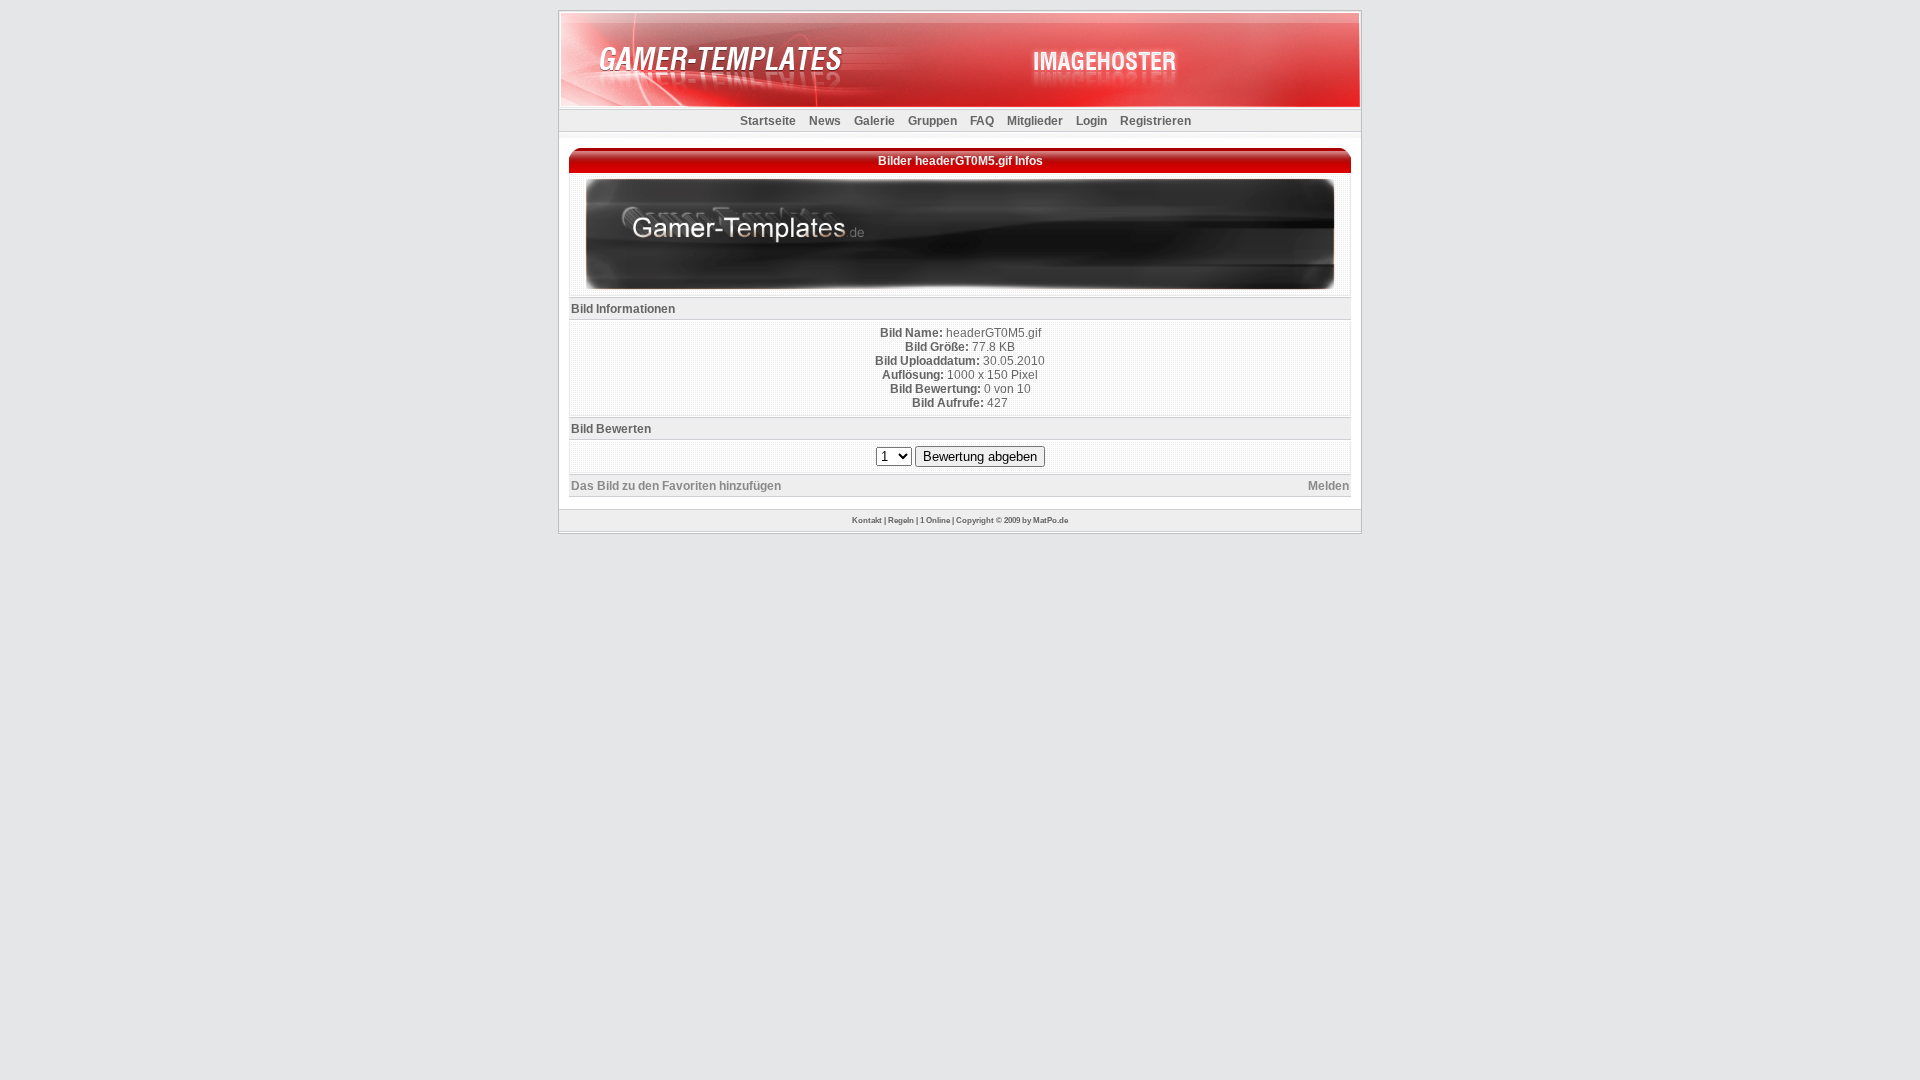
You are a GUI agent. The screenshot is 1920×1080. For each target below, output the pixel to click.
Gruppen (932, 121)
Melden (1328, 486)
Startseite (768, 121)
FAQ (982, 121)
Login (1091, 121)
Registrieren (1155, 121)
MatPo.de (1050, 520)
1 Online (935, 520)
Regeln (901, 520)
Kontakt (867, 520)
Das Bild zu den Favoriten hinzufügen (676, 486)
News (825, 121)
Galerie (874, 121)
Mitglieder (1035, 121)
